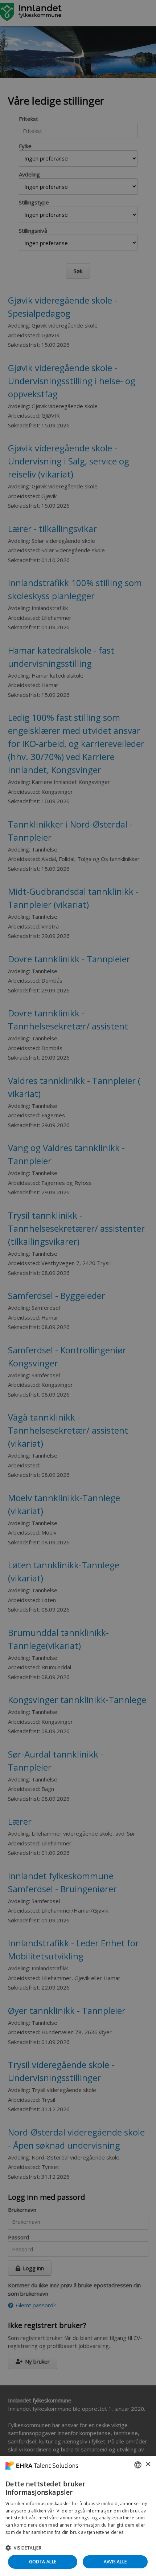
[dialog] (78, 2516)
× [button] (148, 2464)
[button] (78, 2548)
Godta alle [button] (43, 2562)
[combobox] (138, 2465)
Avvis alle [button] (115, 2562)
